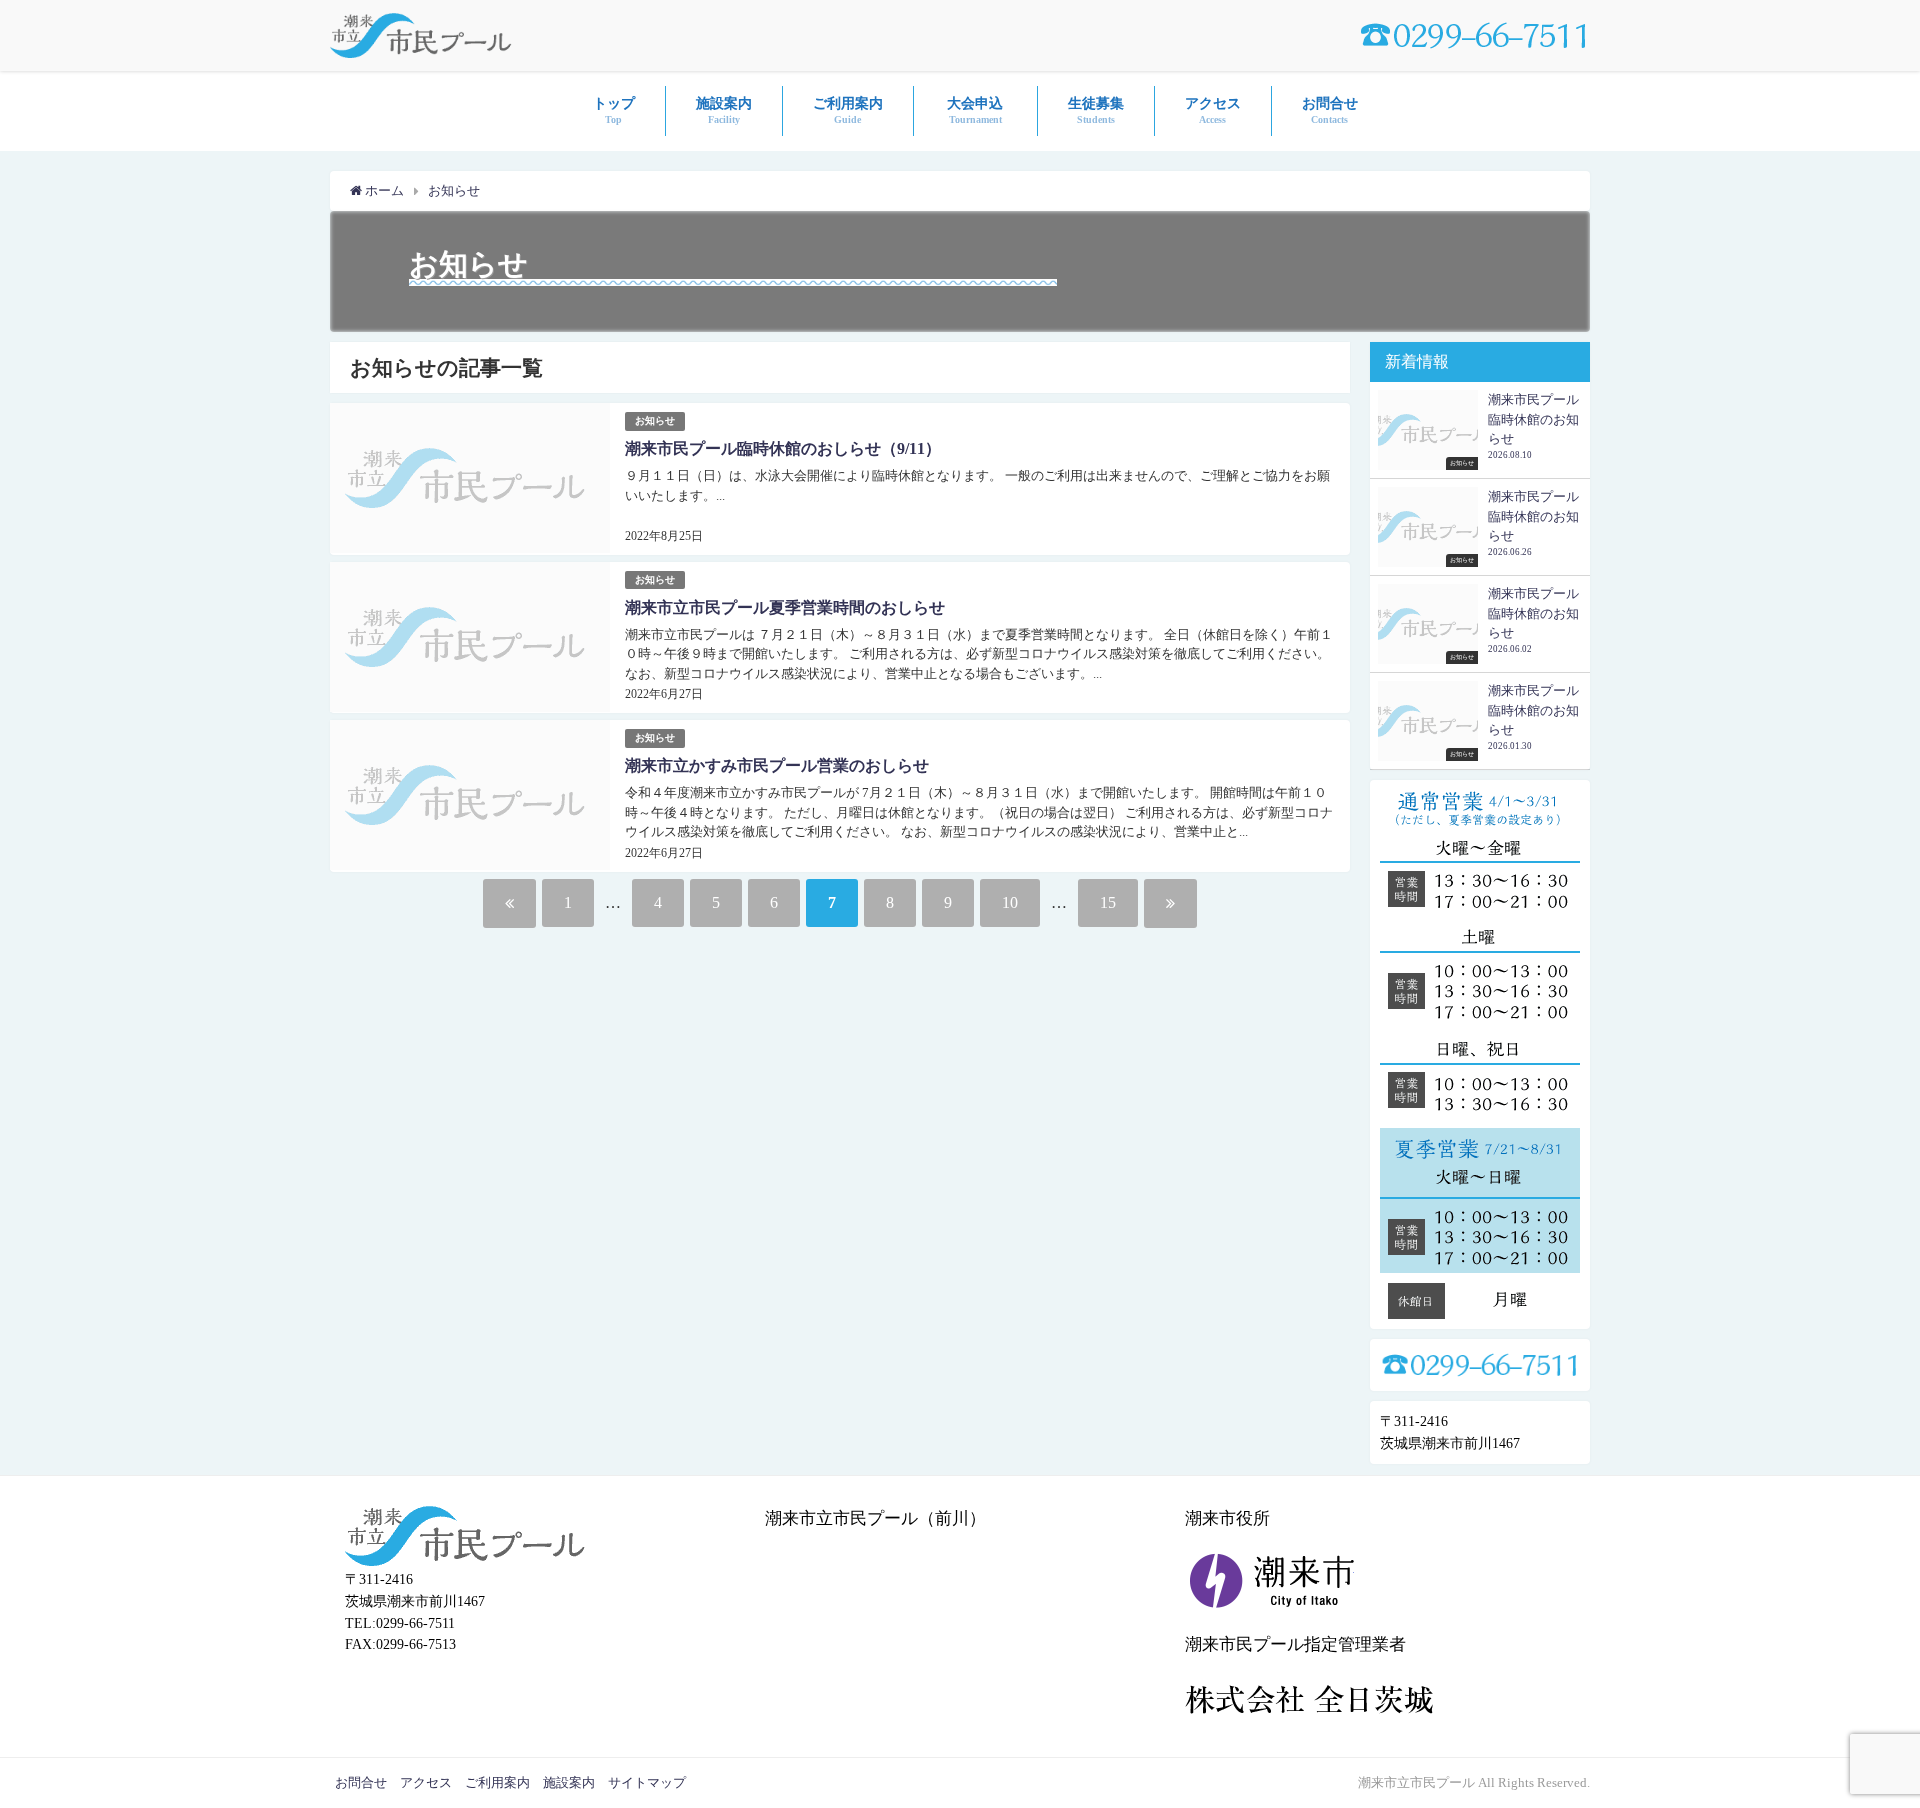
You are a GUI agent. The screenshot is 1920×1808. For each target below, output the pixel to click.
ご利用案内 (497, 1782)
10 (1010, 902)
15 (1108, 902)
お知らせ (655, 420)
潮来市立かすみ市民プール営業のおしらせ (777, 765)
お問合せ (361, 1782)
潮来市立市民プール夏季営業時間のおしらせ (785, 607)
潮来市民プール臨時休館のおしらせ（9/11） (783, 448)
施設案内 (569, 1782)
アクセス (426, 1782)
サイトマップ (647, 1782)
